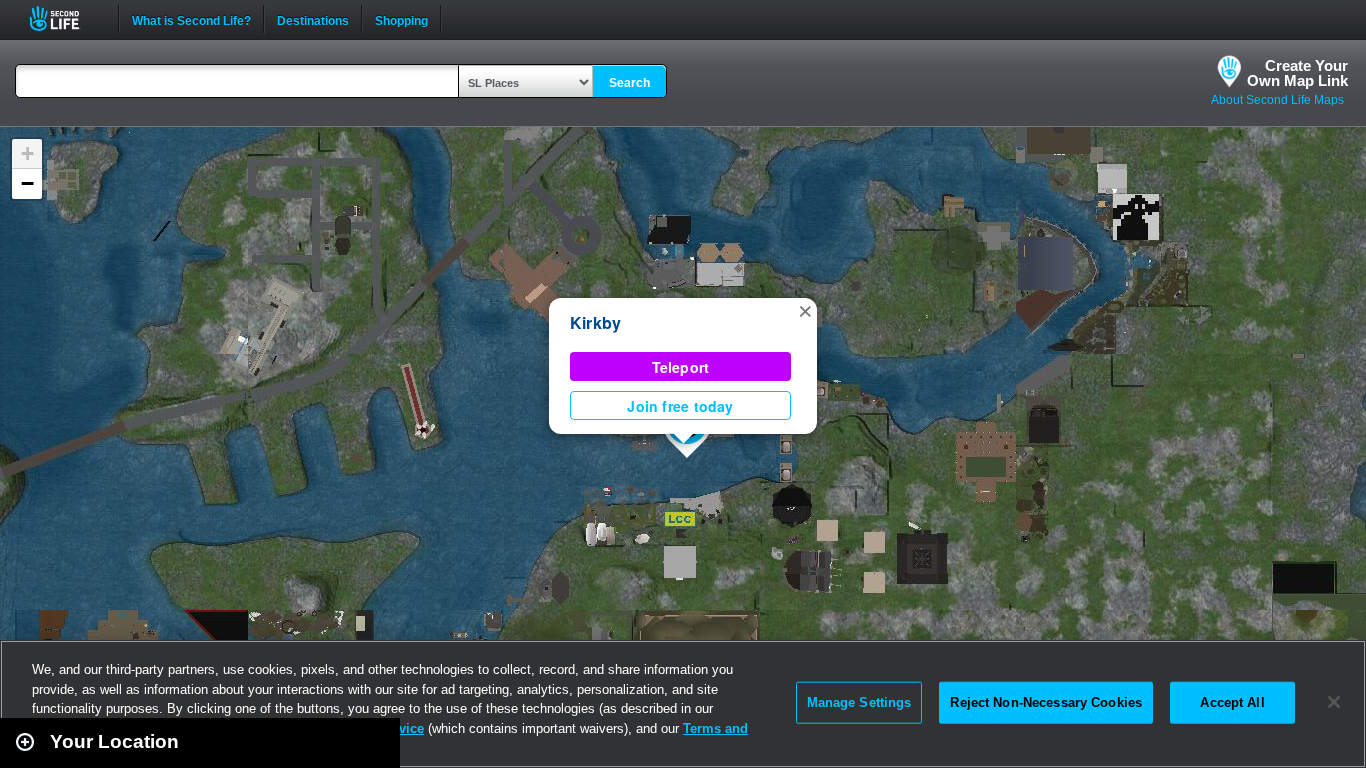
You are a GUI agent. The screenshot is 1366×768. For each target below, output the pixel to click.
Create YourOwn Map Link (1297, 73)
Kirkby (595, 322)
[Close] (1334, 702)
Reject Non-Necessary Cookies (1046, 702)
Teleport (681, 367)
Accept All (1232, 702)
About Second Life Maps (1277, 100)
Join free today (680, 406)
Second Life (65, 18)
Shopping (401, 19)
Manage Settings (859, 702)
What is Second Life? (191, 19)
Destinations (313, 19)
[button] (805, 310)
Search (629, 83)
